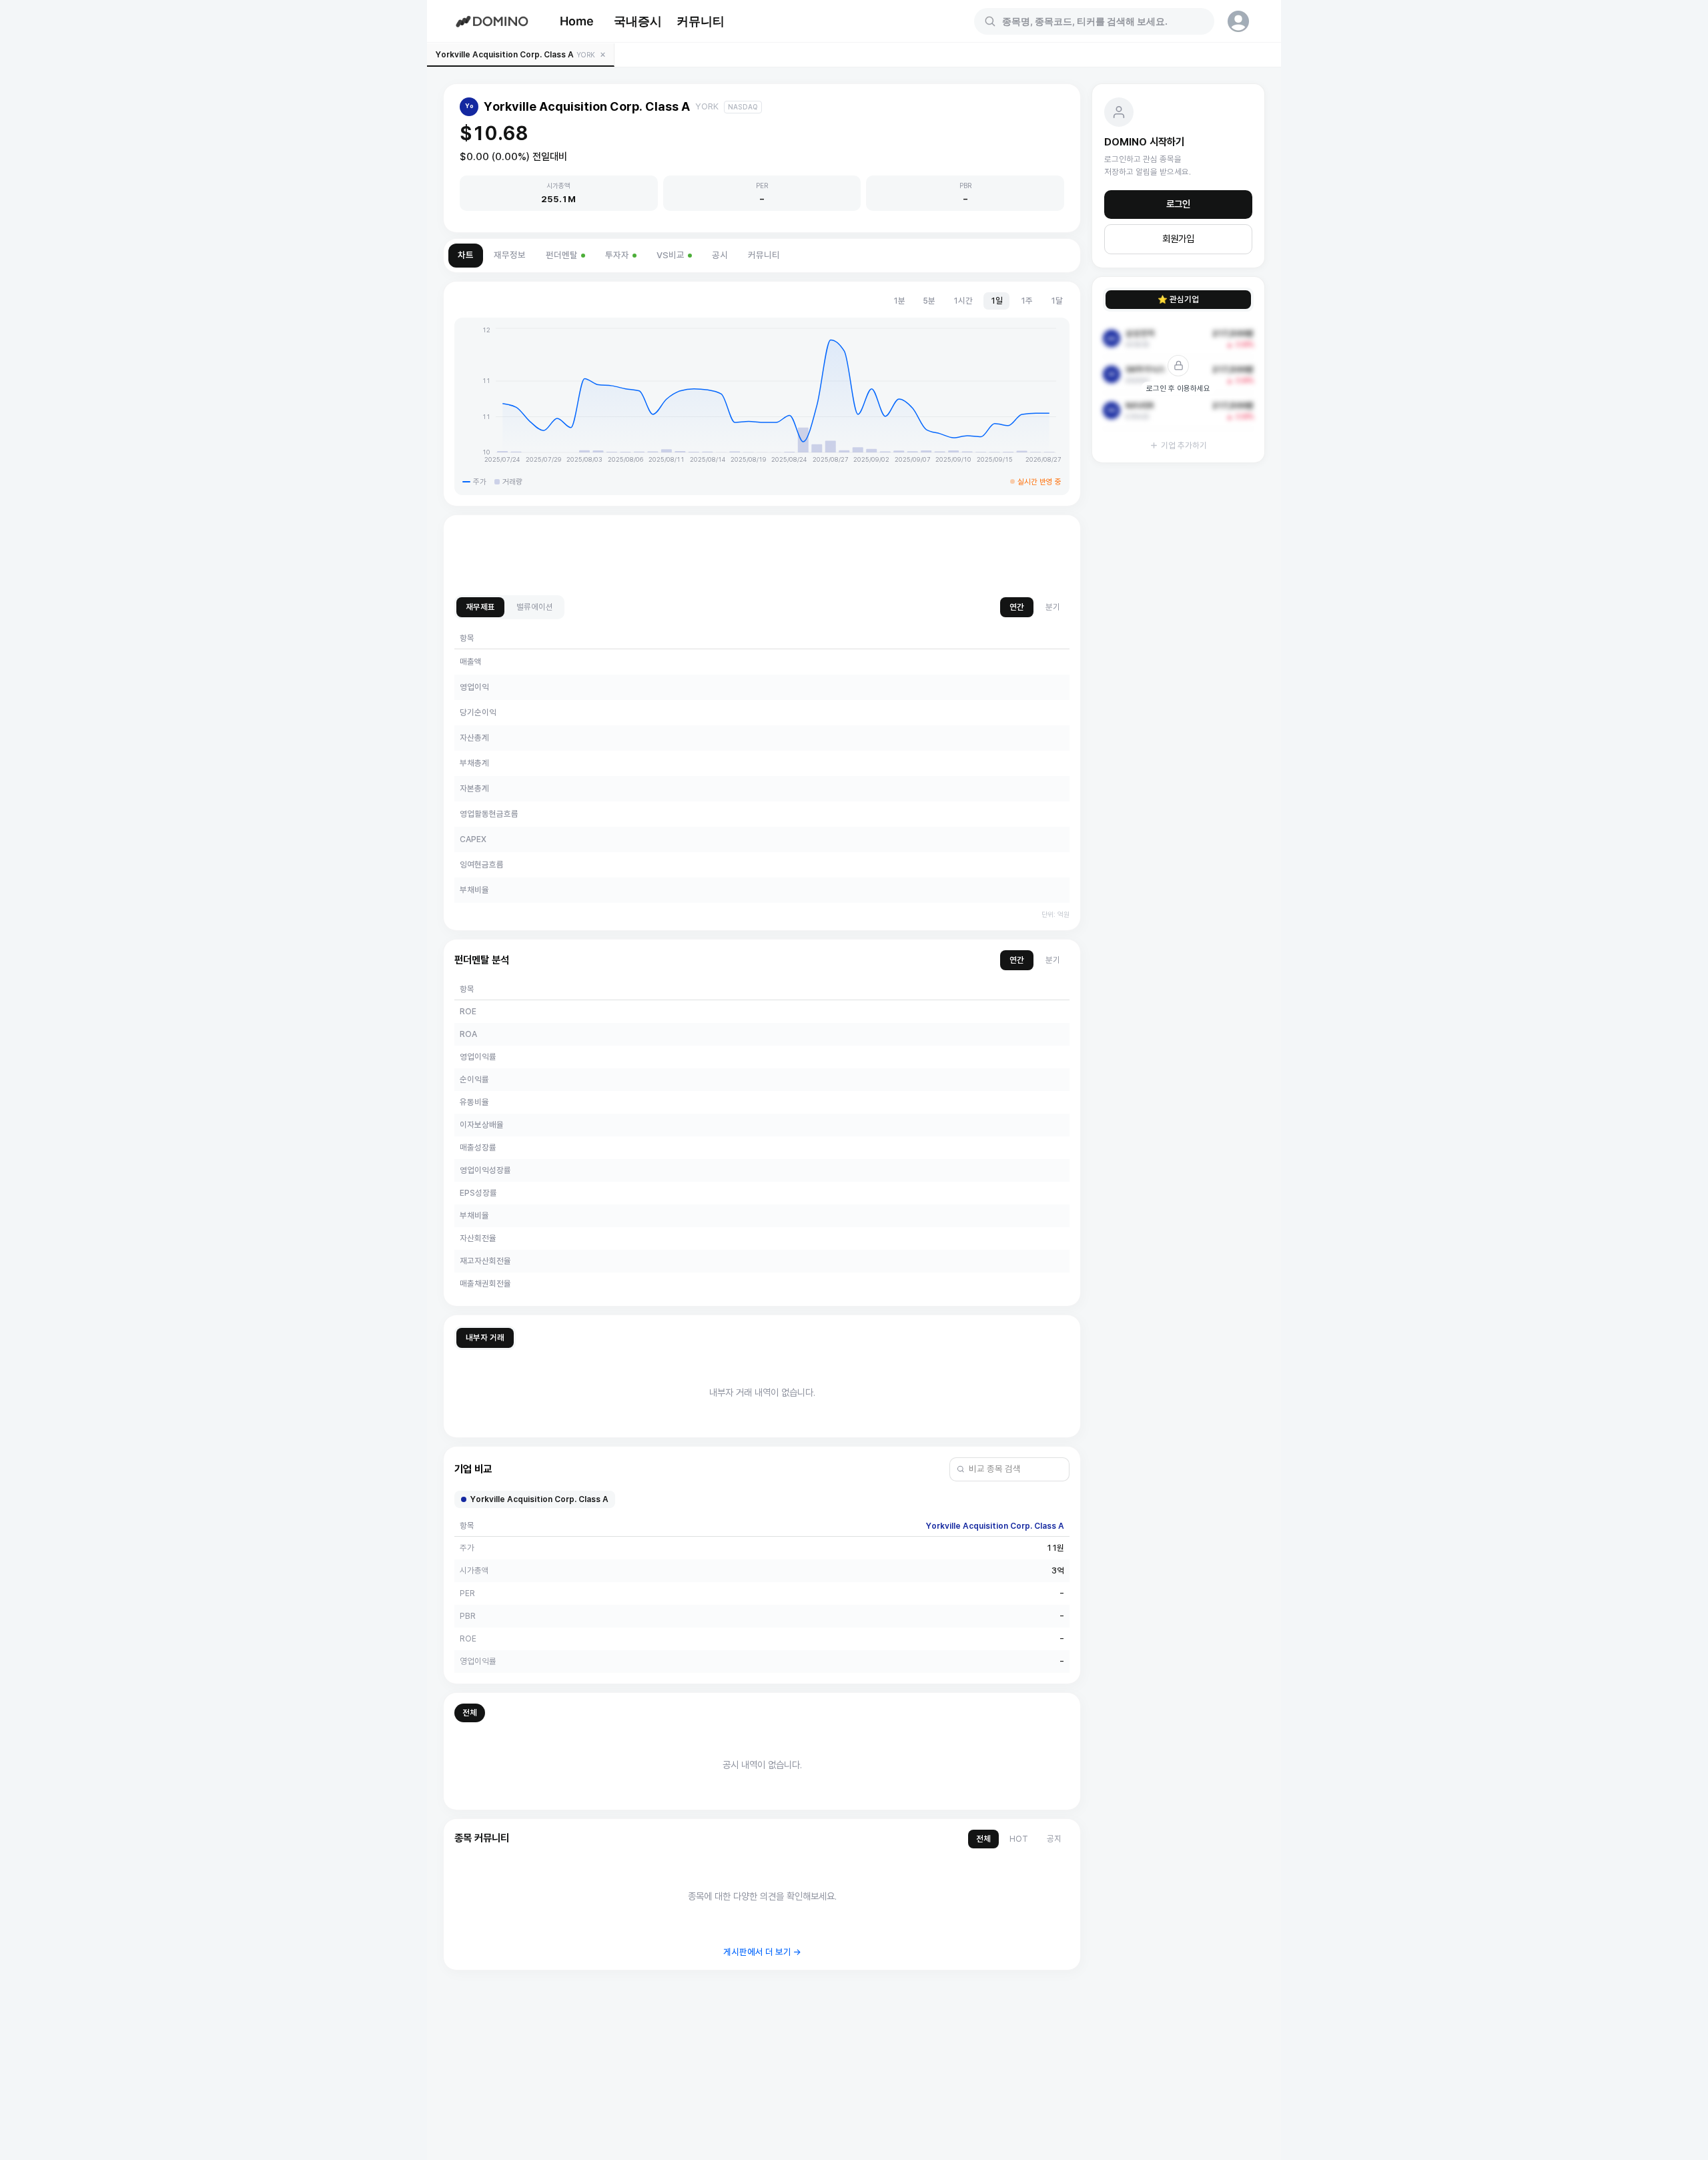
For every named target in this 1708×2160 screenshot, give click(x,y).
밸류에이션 (535, 607)
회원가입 (1178, 239)
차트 (466, 255)
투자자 (617, 255)
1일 (996, 301)
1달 (1056, 301)
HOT (1019, 1839)
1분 (899, 301)
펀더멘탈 (562, 255)
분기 (1053, 607)
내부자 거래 (485, 1338)
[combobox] (1102, 21)
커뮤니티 (701, 21)
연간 (1017, 607)
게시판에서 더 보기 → (762, 1952)
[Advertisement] (762, 556)
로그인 (1178, 204)
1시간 (963, 301)
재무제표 (480, 607)
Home (577, 21)
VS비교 (671, 255)
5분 (929, 301)
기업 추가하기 (1184, 445)
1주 (1026, 301)
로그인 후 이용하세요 (1178, 388)
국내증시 (638, 21)
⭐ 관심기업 (1178, 299)
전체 (470, 1713)
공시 (720, 255)
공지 (1054, 1839)
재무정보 (510, 255)
